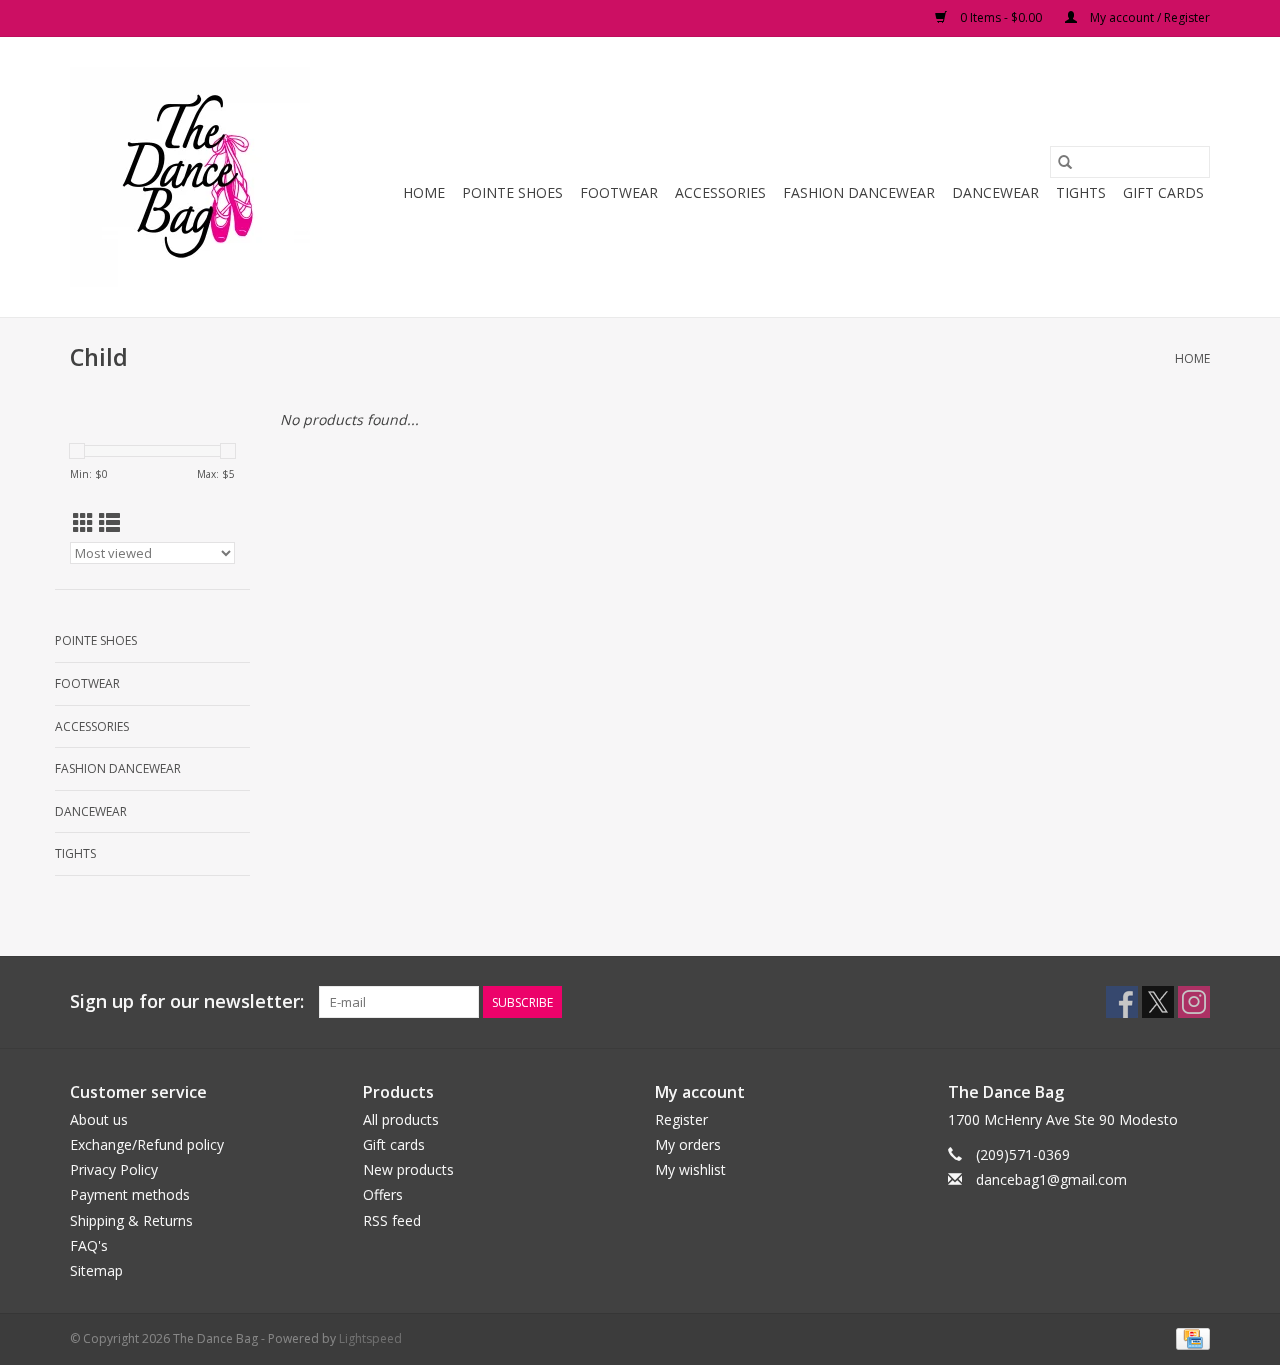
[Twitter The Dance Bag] (1158, 1002)
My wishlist (690, 1169)
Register (681, 1119)
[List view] (109, 523)
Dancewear (995, 192)
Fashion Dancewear (859, 192)
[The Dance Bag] (192, 177)
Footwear (619, 192)
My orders (688, 1144)
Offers (383, 1194)
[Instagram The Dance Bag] (1194, 1002)
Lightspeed (370, 1338)
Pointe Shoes (512, 192)
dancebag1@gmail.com (1051, 1179)
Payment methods (130, 1194)
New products (408, 1169)
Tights (1081, 192)
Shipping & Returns (131, 1220)
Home (424, 192)
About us (99, 1119)
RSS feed (392, 1220)
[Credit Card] (1189, 1337)
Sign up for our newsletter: (187, 1001)
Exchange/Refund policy (147, 1144)
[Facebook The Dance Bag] (1122, 1002)
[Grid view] (83, 523)
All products (401, 1119)
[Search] (1065, 162)
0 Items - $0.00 (1001, 17)
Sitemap (96, 1270)
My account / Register (1148, 17)
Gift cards (1163, 192)
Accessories (720, 192)
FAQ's (89, 1245)
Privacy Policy (114, 1169)
